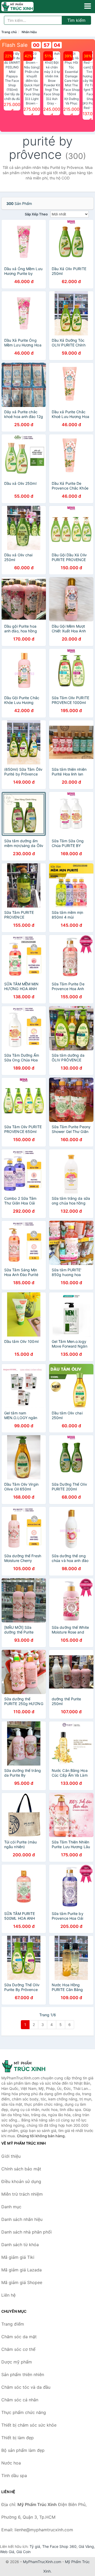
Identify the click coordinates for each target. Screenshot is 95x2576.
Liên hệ (8, 2295)
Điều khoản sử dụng (21, 2181)
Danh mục (11, 2207)
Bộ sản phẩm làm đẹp (23, 2450)
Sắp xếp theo (36, 214)
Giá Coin (23, 2552)
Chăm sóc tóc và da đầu (26, 2387)
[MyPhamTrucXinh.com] (24, 7)
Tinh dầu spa (14, 2476)
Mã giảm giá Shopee (22, 2282)
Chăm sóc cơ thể (18, 2349)
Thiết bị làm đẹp (18, 2438)
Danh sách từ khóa (20, 2245)
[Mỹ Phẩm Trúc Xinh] (28, 2066)
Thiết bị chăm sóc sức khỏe (29, 2425)
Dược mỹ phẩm (17, 2362)
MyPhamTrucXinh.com (42, 2562)
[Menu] (88, 6)
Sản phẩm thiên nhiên (23, 2375)
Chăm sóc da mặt (19, 2337)
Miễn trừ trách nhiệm (22, 2194)
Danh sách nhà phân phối (27, 2232)
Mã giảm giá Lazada (22, 2270)
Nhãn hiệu (29, 32)
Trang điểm (13, 2324)
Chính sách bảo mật (21, 2169)
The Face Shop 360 (59, 2546)
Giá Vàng (86, 2546)
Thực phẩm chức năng (24, 2412)
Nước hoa (11, 2463)
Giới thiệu (11, 2156)
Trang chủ (9, 32)
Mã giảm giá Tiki (18, 2257)
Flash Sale (15, 45)
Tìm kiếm (76, 20)
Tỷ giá (35, 2546)
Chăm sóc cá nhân (20, 2400)
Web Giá (7, 2552)
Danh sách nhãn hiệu (22, 2219)
